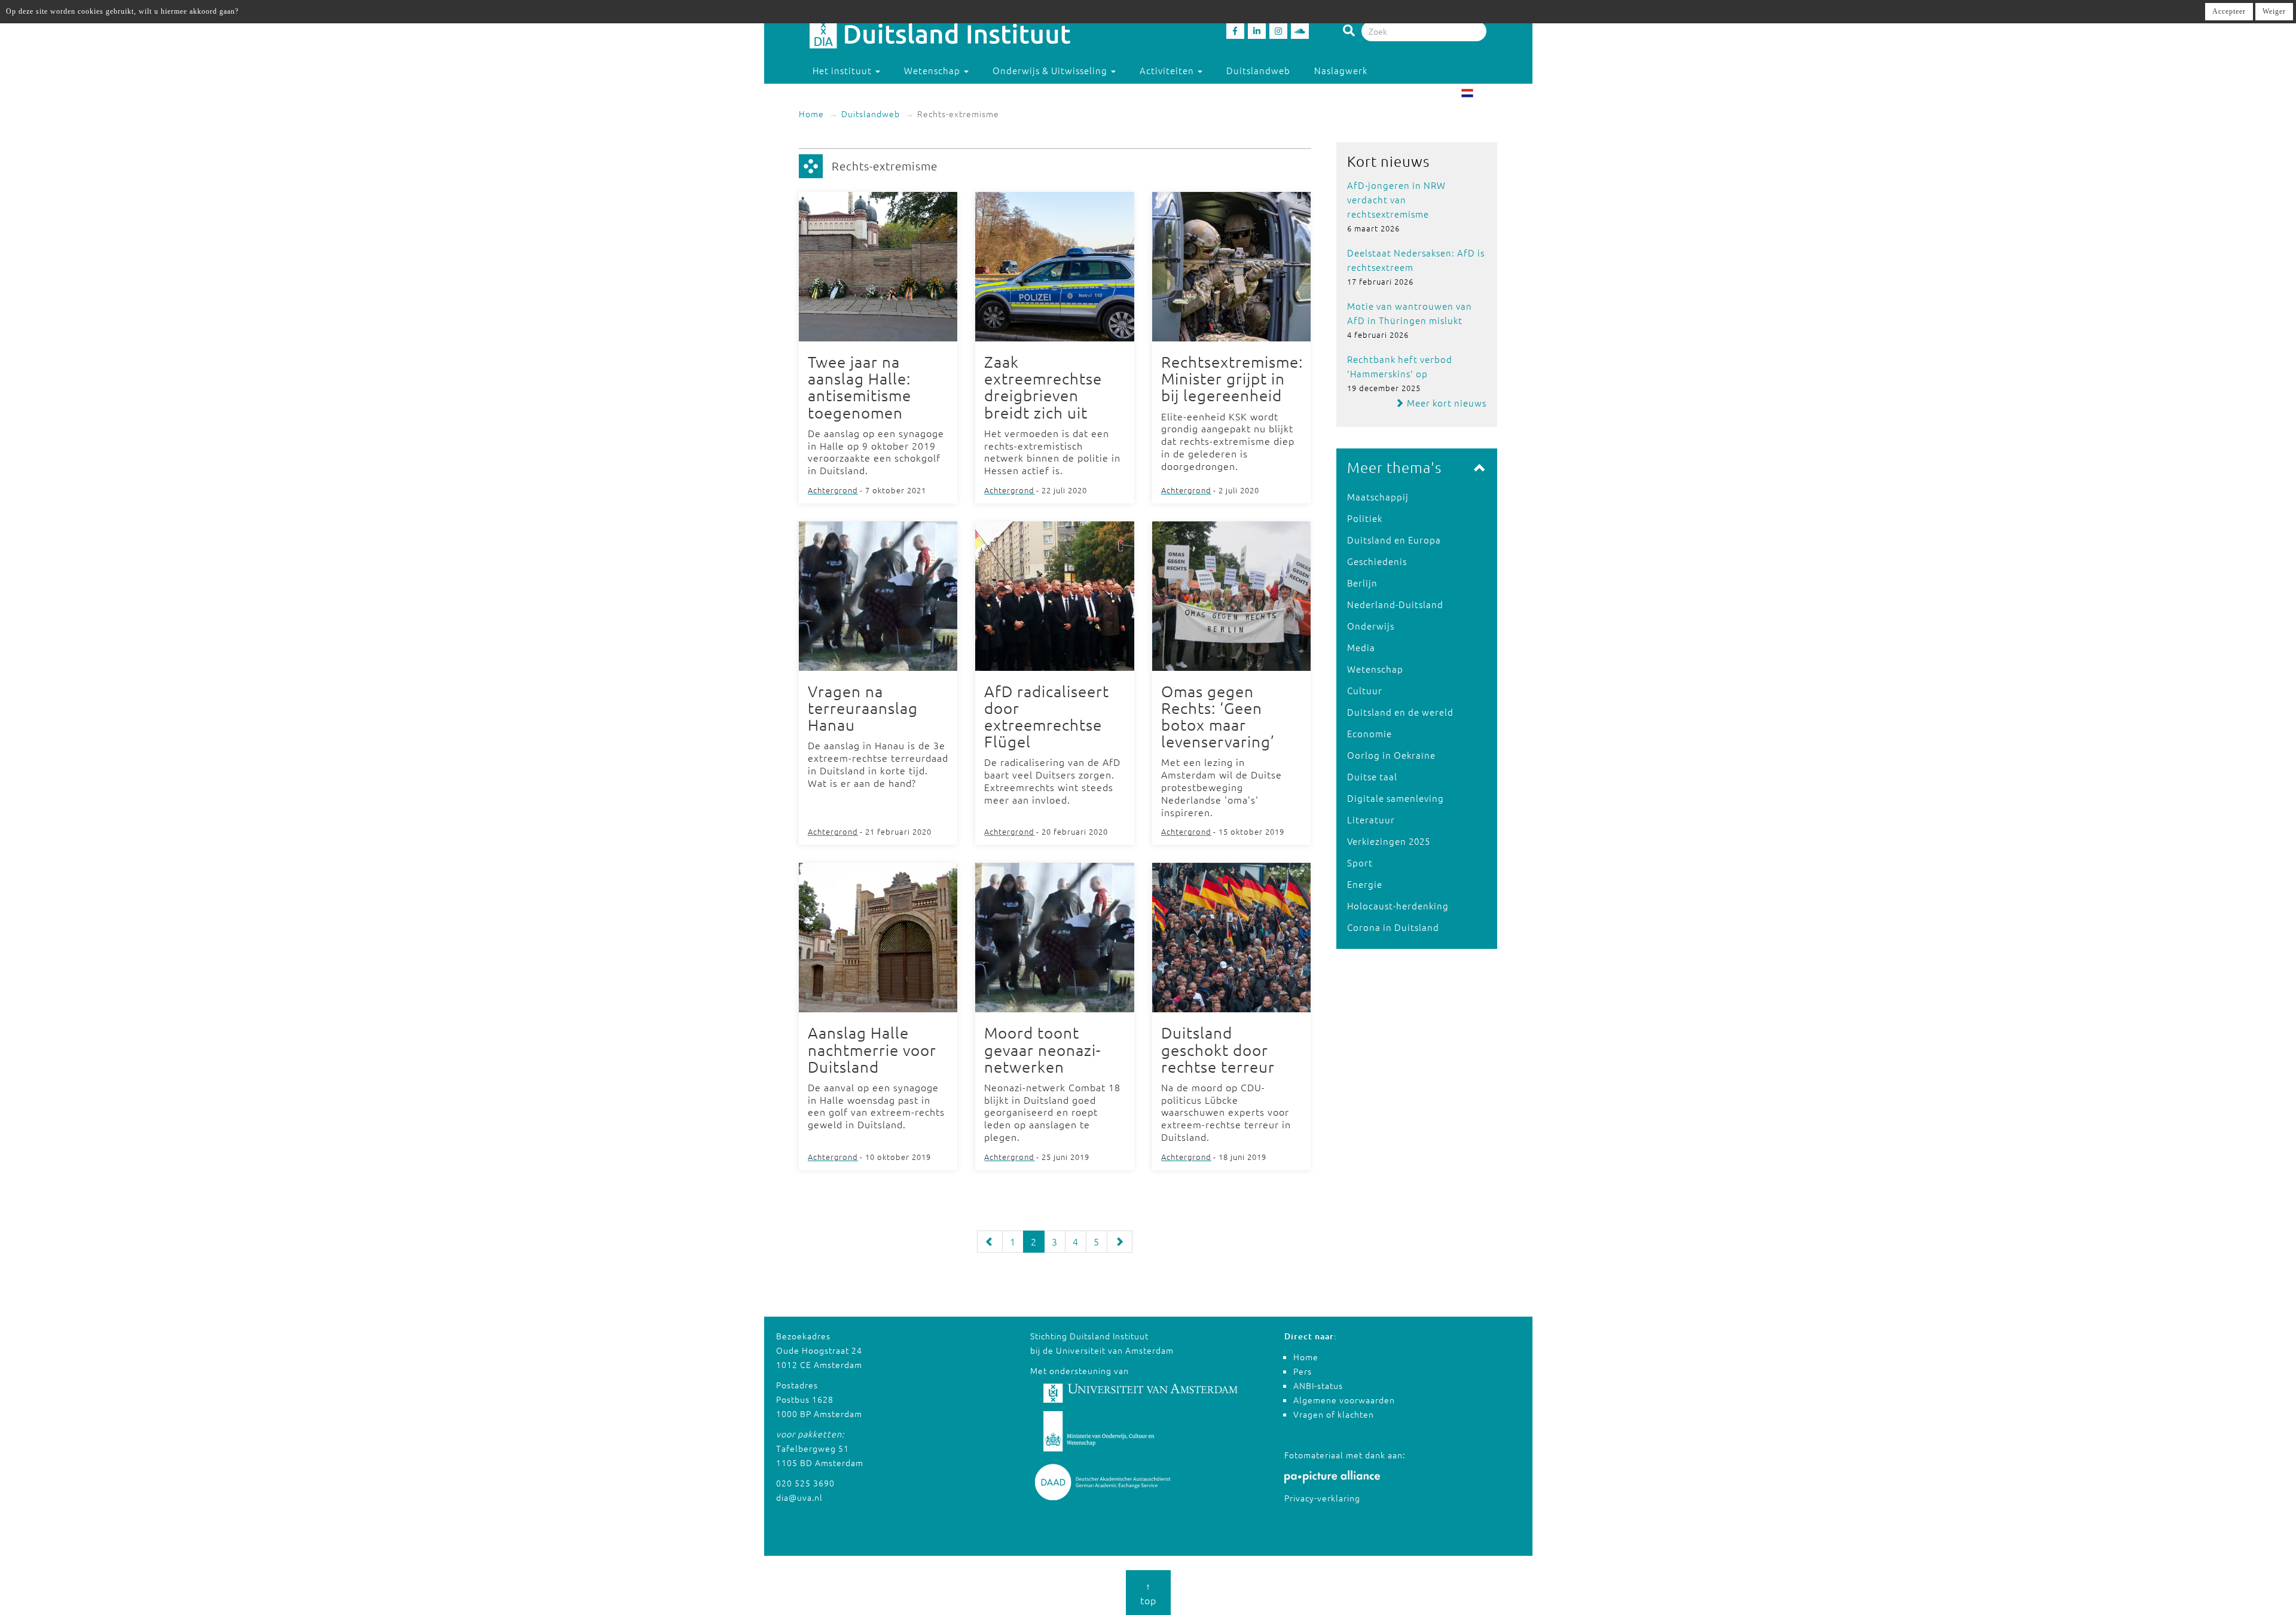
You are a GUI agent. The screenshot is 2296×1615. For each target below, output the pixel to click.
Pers (1303, 1371)
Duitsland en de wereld (1400, 712)
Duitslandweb (1258, 70)
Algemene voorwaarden (1344, 1400)
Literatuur (1371, 819)
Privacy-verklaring (1322, 1498)
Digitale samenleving (1396, 798)
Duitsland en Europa (1394, 540)
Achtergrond (833, 490)
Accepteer (2229, 11)
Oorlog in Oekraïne (1391, 755)
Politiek (1365, 518)
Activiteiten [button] (1168, 70)
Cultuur (1365, 690)
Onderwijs (1371, 626)
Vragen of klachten (1334, 1414)
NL (1481, 94)
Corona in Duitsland (1393, 927)
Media (1361, 647)
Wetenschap (1375, 669)
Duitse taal (1372, 776)
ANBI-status (1318, 1385)
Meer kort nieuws (1445, 403)
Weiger (2274, 11)
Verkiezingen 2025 (1389, 841)
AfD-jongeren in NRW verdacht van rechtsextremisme (1396, 199)
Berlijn (1362, 583)
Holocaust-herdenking (1398, 906)
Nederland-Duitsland (1395, 604)
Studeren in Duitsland (863, 94)
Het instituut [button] (843, 70)
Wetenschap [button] (933, 70)
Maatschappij (1378, 497)
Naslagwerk (1341, 70)
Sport (1360, 863)
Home (811, 114)
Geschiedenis (1377, 561)
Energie (1365, 884)
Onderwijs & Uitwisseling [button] (1051, 70)
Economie (1370, 733)
